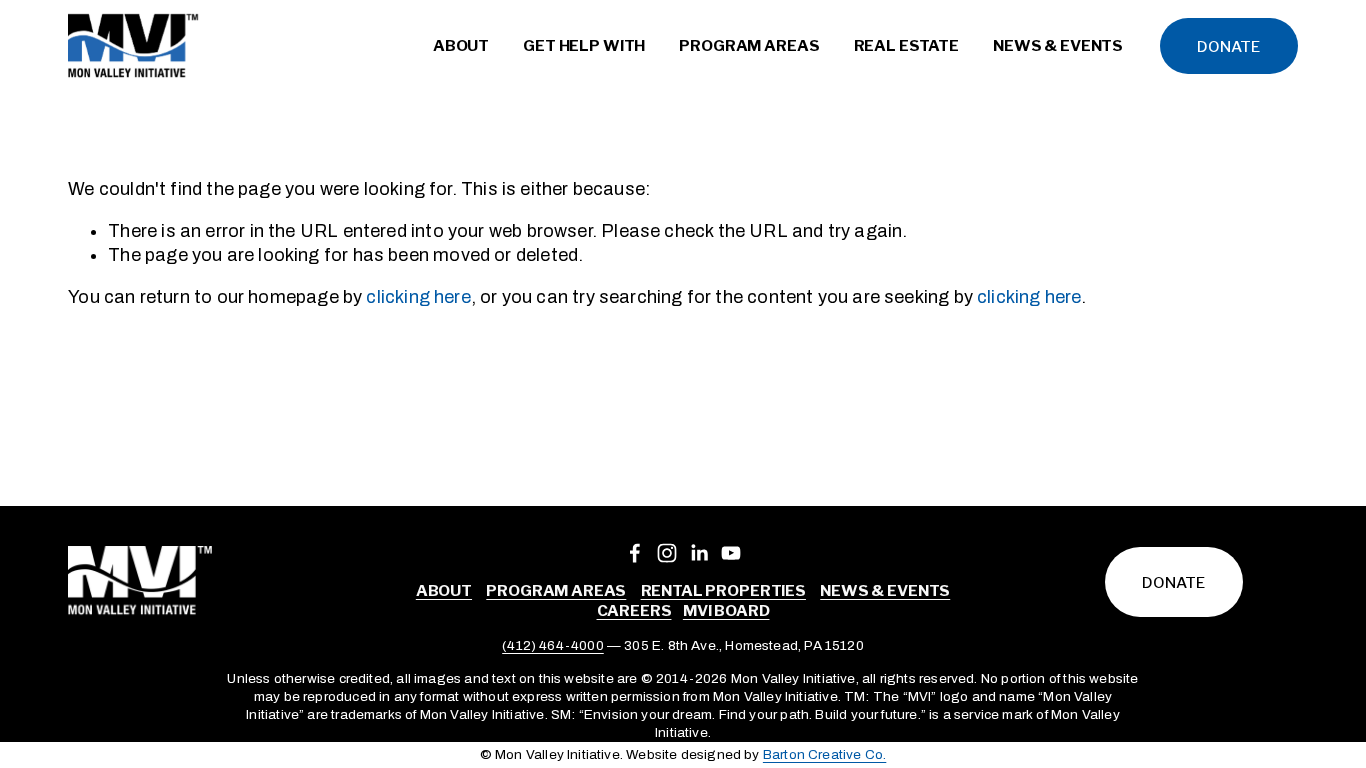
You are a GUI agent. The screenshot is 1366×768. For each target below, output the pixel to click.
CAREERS (634, 610)
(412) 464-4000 (553, 645)
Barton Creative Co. (824, 754)
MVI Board (726, 610)
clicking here (418, 297)
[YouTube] (731, 553)
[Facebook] (635, 553)
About (444, 590)
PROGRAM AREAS (556, 590)
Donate (1228, 46)
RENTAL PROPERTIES (723, 590)
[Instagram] (667, 553)
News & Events (885, 590)
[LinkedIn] (699, 553)
